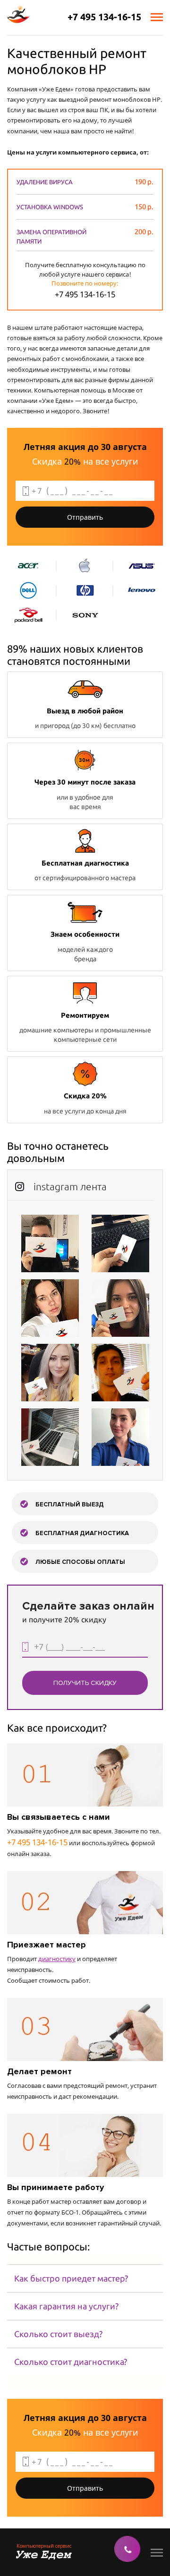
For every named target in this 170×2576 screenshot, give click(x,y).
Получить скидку (85, 1683)
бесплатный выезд (70, 1505)
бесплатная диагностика (82, 1533)
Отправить (85, 517)
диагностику (57, 1959)
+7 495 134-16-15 (104, 17)
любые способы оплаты (80, 1562)
